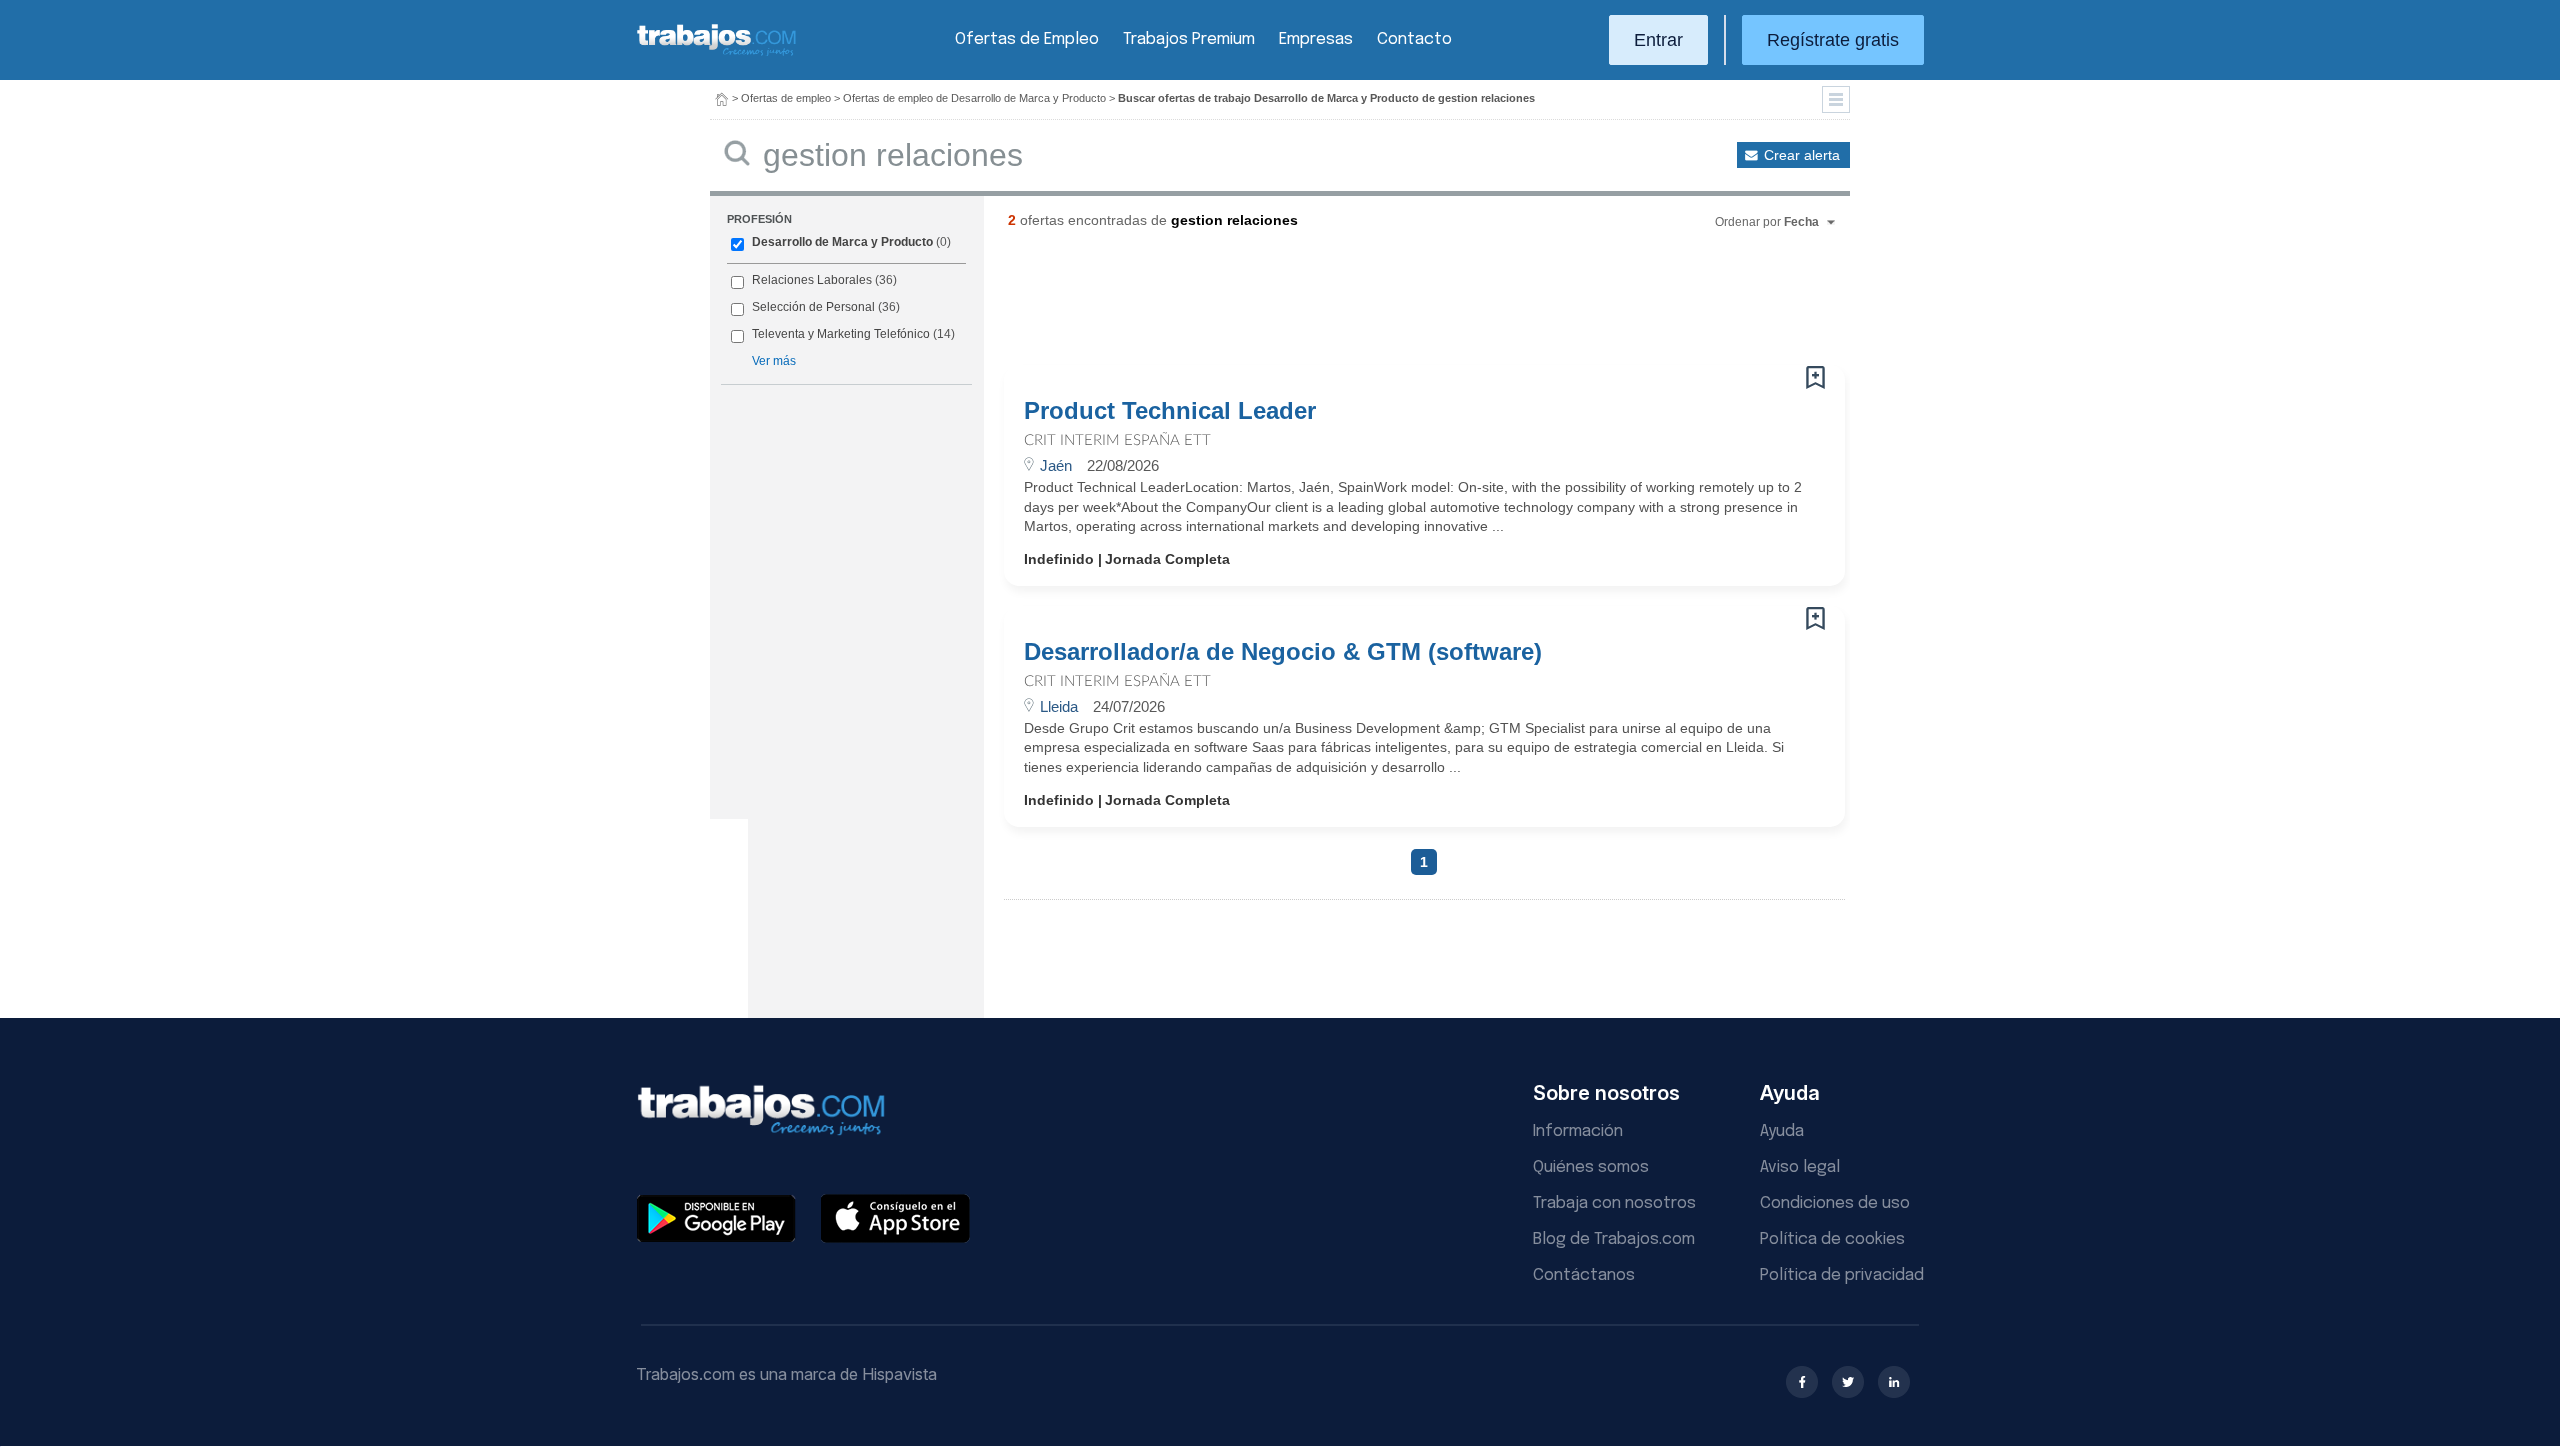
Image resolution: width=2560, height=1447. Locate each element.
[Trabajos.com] (717, 53)
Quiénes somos (1591, 1167)
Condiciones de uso (1835, 1203)
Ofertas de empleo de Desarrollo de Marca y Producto (974, 98)
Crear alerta (1802, 155)
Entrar (1658, 40)
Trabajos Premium (1189, 39)
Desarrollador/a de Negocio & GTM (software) (1283, 652)
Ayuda (1782, 1131)
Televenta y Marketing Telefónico (841, 334)
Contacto (1414, 39)
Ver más (774, 361)
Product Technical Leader (1170, 411)
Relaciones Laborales (812, 280)
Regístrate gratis (1833, 40)
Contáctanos (1584, 1275)
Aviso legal (1800, 1167)
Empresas (1316, 39)
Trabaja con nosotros (1614, 1203)
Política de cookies (1832, 1239)
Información (1578, 1131)
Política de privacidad (1842, 1275)
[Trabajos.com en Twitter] (1848, 1382)
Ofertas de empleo (786, 98)
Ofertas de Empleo (1027, 39)
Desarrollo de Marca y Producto (842, 242)
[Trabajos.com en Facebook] (1802, 1382)
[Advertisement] (1384, 305)
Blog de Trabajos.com (1614, 1239)
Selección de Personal (813, 307)
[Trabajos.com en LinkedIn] (1894, 1382)
